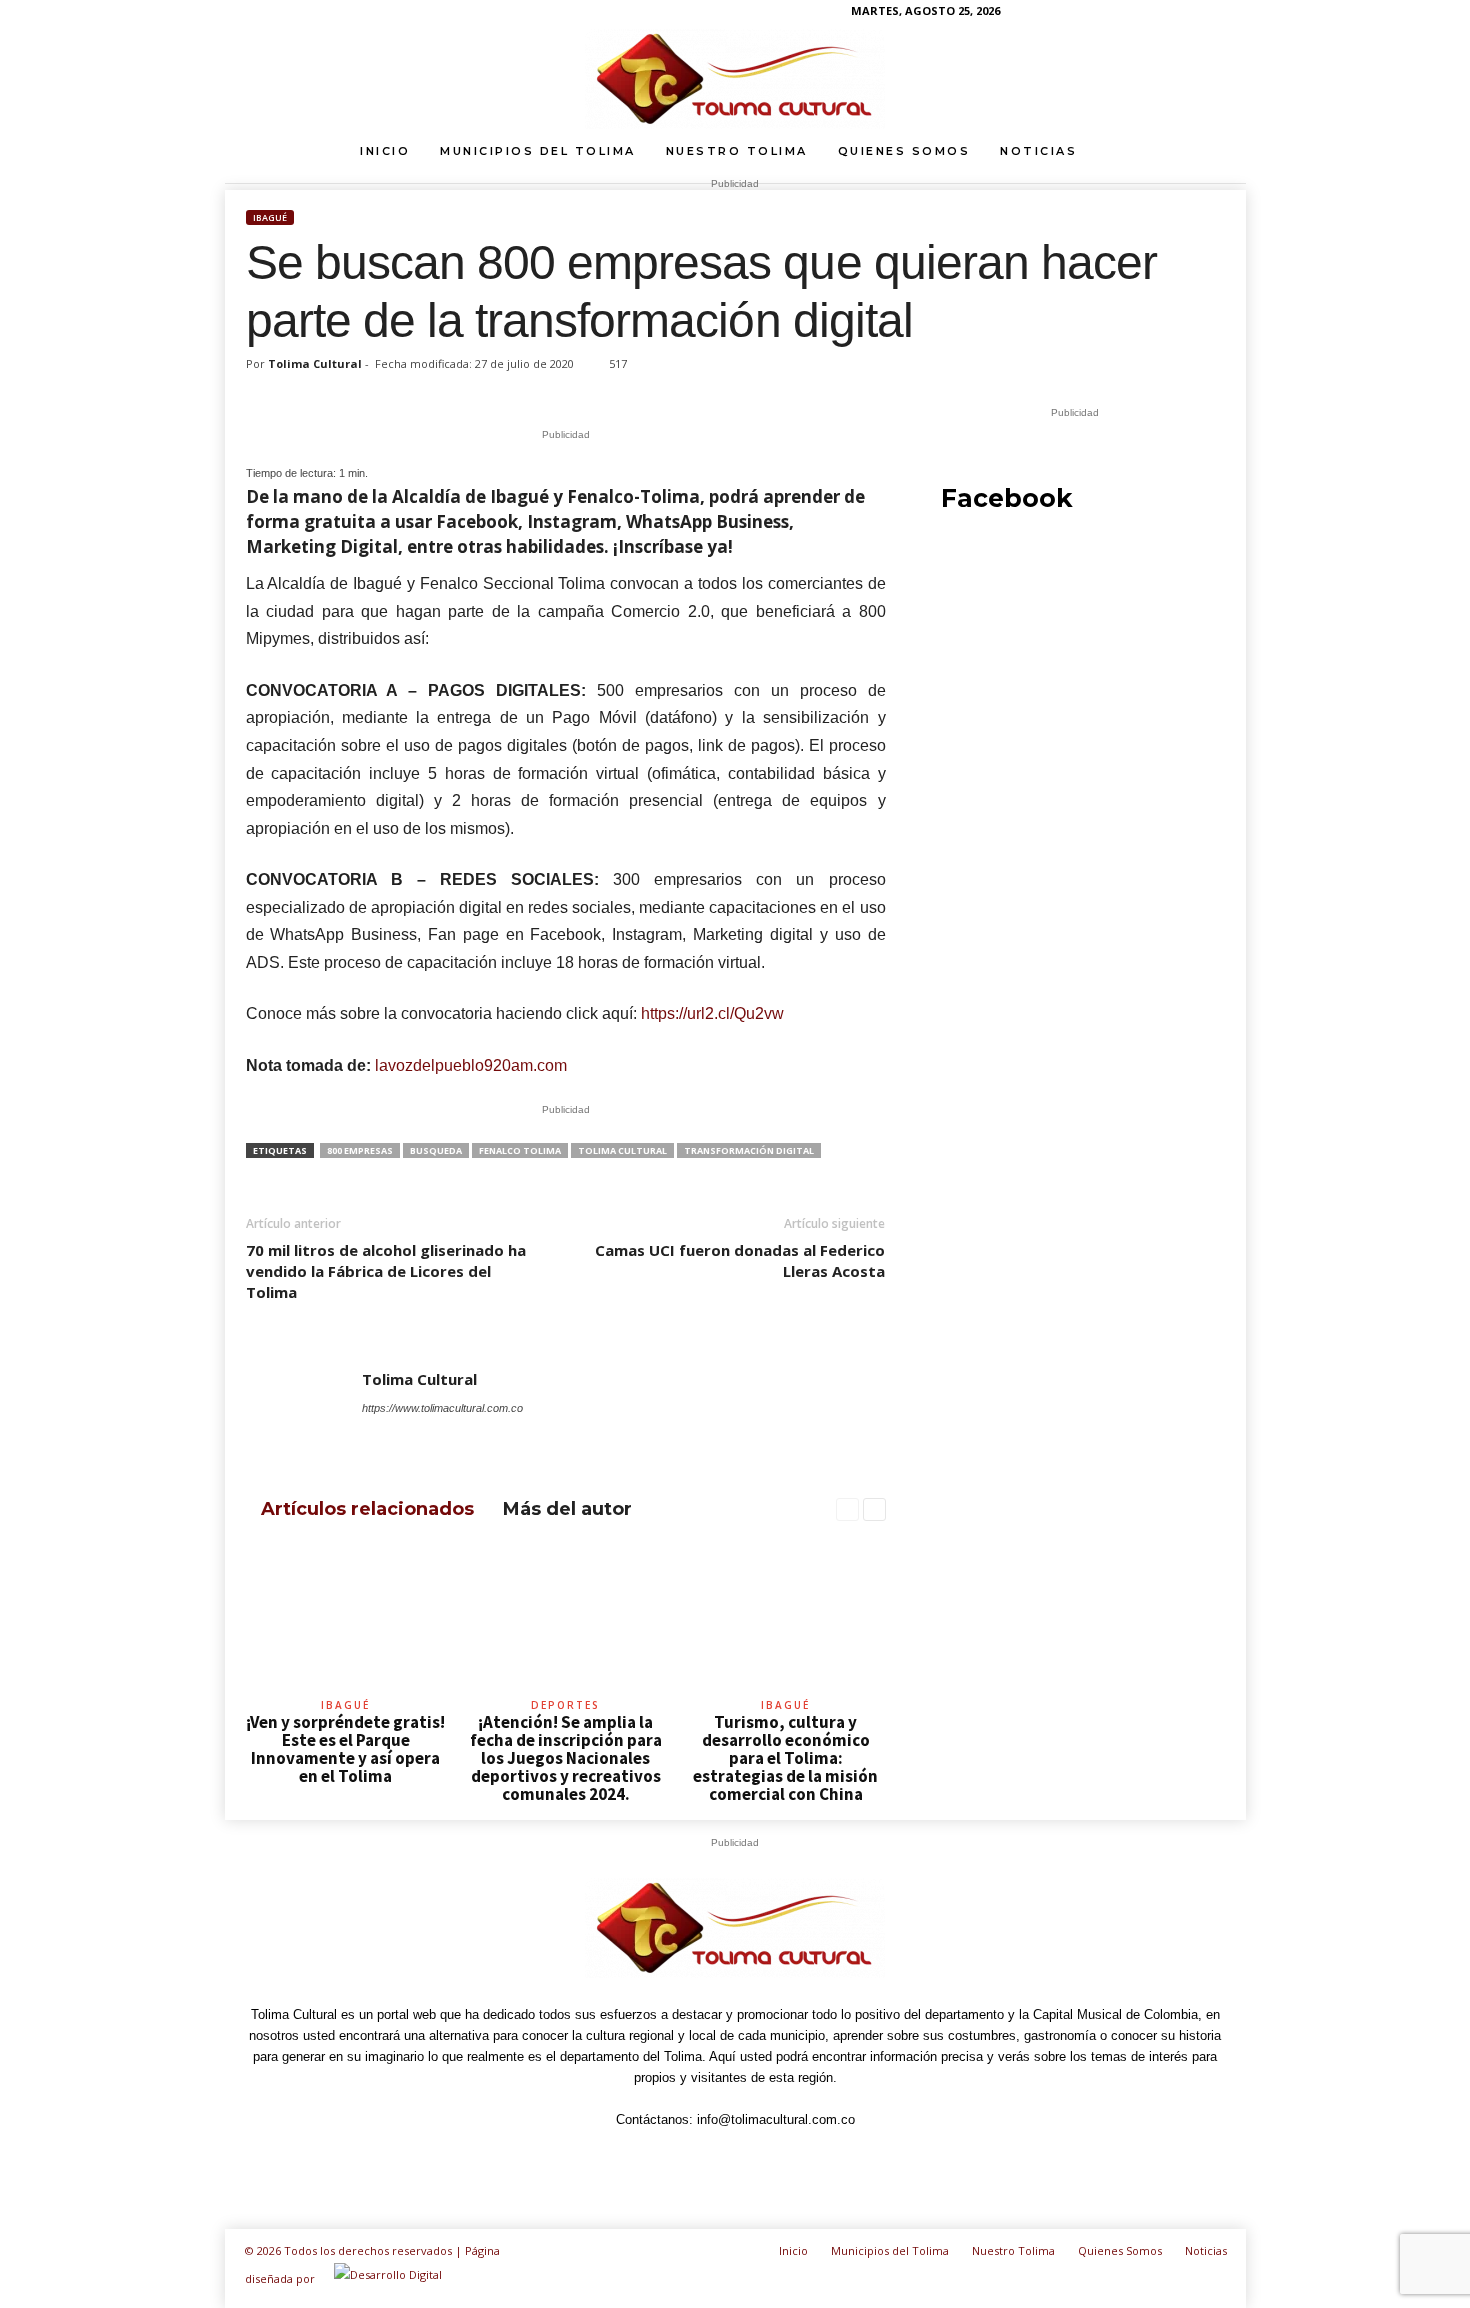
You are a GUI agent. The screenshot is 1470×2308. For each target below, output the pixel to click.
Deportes (565, 1705)
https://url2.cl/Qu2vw (712, 1013)
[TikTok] (1169, 14)
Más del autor (567, 1509)
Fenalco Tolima (520, 1150)
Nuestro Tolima (737, 151)
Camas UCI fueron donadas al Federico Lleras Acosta (740, 1260)
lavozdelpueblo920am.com (471, 1065)
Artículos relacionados (367, 1509)
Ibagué (270, 217)
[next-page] (874, 1510)
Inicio (385, 151)
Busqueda (436, 1150)
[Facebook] (1076, 14)
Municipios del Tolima (538, 151)
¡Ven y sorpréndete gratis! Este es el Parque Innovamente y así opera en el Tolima (345, 1749)
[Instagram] (1107, 14)
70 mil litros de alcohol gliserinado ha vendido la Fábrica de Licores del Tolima (386, 1271)
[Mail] (429, 1436)
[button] (1216, 151)
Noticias (1038, 151)
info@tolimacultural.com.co (776, 2119)
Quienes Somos (904, 151)
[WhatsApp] (1200, 14)
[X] (510, 1436)
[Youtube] (1231, 14)
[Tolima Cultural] (735, 79)
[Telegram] (1138, 14)
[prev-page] (847, 1510)
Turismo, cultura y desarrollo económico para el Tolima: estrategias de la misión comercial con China (785, 1758)
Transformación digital (749, 1150)
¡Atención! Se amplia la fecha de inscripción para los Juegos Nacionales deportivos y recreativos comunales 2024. (566, 1758)
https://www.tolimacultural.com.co (442, 1408)
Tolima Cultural (315, 363)
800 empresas (360, 1150)
